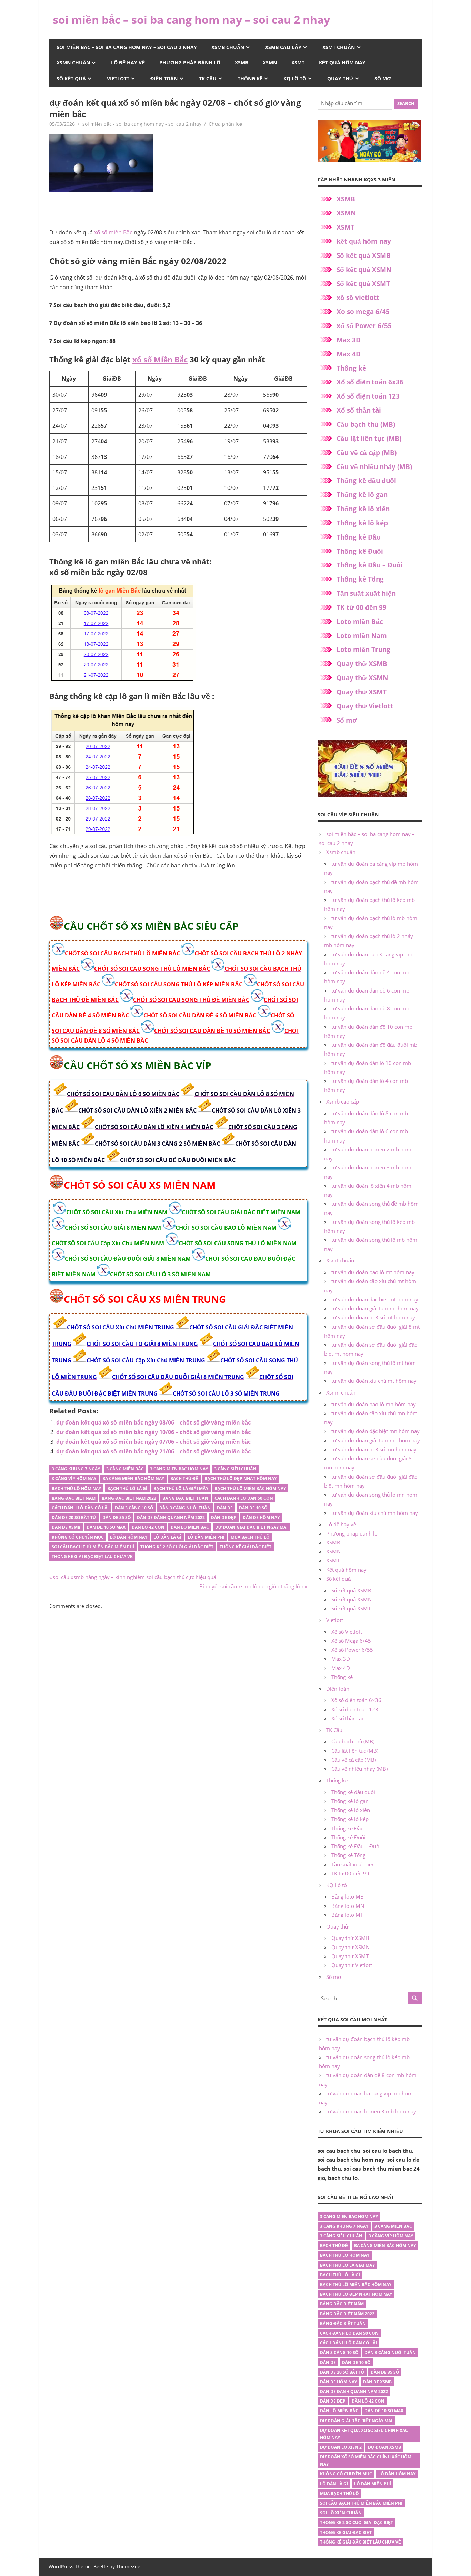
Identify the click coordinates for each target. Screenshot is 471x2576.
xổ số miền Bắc (114, 232)
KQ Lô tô (295, 78)
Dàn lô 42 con (148, 1527)
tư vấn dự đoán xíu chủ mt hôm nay (374, 1381)
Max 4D (349, 354)
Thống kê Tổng (360, 579)
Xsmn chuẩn (73, 63)
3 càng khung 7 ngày (76, 1469)
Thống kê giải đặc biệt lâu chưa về (92, 1556)
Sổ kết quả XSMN (364, 270)
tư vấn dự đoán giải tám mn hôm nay (376, 1440)
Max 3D (349, 340)
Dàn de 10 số (253, 1508)
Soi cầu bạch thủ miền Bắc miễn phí (93, 1547)
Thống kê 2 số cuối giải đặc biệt (177, 1547)
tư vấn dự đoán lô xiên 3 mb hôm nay (371, 2111)
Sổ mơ (383, 78)
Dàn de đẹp (224, 1517)
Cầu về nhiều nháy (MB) (374, 467)
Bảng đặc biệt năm (74, 1498)
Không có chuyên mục (78, 1537)
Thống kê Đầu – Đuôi (370, 565)
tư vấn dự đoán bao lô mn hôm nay (374, 1404)
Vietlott (118, 78)
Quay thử (340, 78)
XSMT (298, 63)
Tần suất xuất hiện (366, 593)
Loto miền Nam (362, 636)
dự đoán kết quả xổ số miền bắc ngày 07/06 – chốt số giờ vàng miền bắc (153, 1442)
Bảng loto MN (348, 1906)
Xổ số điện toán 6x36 (370, 382)
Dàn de (225, 1508)
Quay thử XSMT (362, 692)
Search (406, 103)
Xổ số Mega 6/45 (351, 1641)
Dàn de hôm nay (261, 1517)
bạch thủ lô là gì (127, 1488)
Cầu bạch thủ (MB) (366, 424)
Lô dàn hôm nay (129, 1537)
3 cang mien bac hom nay (179, 1469)
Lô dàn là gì (167, 1537)
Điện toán (164, 78)
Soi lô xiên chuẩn (341, 2513)
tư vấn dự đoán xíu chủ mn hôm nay (375, 1513)
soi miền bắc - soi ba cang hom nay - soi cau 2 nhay (142, 124)
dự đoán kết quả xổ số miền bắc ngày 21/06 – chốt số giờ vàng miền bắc (153, 1451)
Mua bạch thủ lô (250, 1537)
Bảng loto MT (347, 1915)
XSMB (242, 63)
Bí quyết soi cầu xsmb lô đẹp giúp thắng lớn (251, 1586)
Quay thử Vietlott (365, 706)
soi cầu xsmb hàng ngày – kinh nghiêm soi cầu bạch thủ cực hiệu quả (134, 1577)
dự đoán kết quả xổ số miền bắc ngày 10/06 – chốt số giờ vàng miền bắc (153, 1432)
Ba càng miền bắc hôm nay (133, 1478)
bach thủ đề (184, 1478)
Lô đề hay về (128, 63)
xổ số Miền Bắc (160, 359)
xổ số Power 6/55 (364, 326)
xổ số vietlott (358, 298)
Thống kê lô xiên (363, 509)
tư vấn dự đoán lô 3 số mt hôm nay (373, 1317)
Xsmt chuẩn (339, 47)
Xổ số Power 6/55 (352, 1650)
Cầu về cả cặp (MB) (367, 453)
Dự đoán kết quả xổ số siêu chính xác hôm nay (364, 2434)
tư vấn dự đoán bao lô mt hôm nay (373, 1272)
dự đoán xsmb (384, 2447)
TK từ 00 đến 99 (362, 607)
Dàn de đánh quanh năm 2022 (171, 1517)
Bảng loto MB (348, 1896)
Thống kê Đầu (359, 537)
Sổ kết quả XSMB (364, 255)
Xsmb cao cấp (283, 47)
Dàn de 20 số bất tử (74, 1517)
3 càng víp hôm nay (74, 1478)
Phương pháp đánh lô (190, 63)
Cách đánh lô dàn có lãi (80, 1508)
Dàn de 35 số (117, 1517)
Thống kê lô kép (362, 523)
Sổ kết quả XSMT (363, 284)
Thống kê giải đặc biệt (245, 1547)
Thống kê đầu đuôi (366, 481)
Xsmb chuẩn (228, 47)
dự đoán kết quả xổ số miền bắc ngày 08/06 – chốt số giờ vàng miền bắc (153, 1422)
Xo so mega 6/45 (363, 312)
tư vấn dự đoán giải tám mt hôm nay (375, 1308)
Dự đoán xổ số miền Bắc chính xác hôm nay (366, 2461)
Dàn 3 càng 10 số (134, 1508)
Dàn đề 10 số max (106, 1527)
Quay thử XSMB (362, 664)
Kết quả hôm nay (342, 63)
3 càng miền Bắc (125, 1469)
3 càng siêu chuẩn (235, 1469)
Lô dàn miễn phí (206, 1537)
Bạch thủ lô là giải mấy (181, 1488)
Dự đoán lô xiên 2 (341, 2447)
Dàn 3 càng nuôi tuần (185, 1508)
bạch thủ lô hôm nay (76, 1488)
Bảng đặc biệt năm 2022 (129, 1498)
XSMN (270, 63)
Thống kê (250, 78)
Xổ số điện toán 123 (368, 396)
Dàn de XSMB (66, 1527)
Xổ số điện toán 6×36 (356, 1700)
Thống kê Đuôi (360, 551)
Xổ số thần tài (359, 410)
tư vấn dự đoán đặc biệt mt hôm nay (375, 1299)
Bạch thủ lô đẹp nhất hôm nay (240, 1478)
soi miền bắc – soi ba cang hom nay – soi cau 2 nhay (191, 19)
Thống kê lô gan (362, 495)
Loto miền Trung (363, 650)
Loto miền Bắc (360, 622)
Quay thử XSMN (362, 678)
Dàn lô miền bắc (190, 1527)
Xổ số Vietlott (347, 1632)
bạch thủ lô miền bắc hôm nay (250, 1488)
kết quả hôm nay (364, 241)
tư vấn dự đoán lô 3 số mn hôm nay (374, 1449)
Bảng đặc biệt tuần (185, 1498)
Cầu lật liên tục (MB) (369, 439)
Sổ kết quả (71, 78)
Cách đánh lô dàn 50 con (244, 1498)
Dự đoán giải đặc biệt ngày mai (251, 1527)
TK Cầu (208, 78)
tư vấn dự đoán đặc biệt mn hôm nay (375, 1431)
